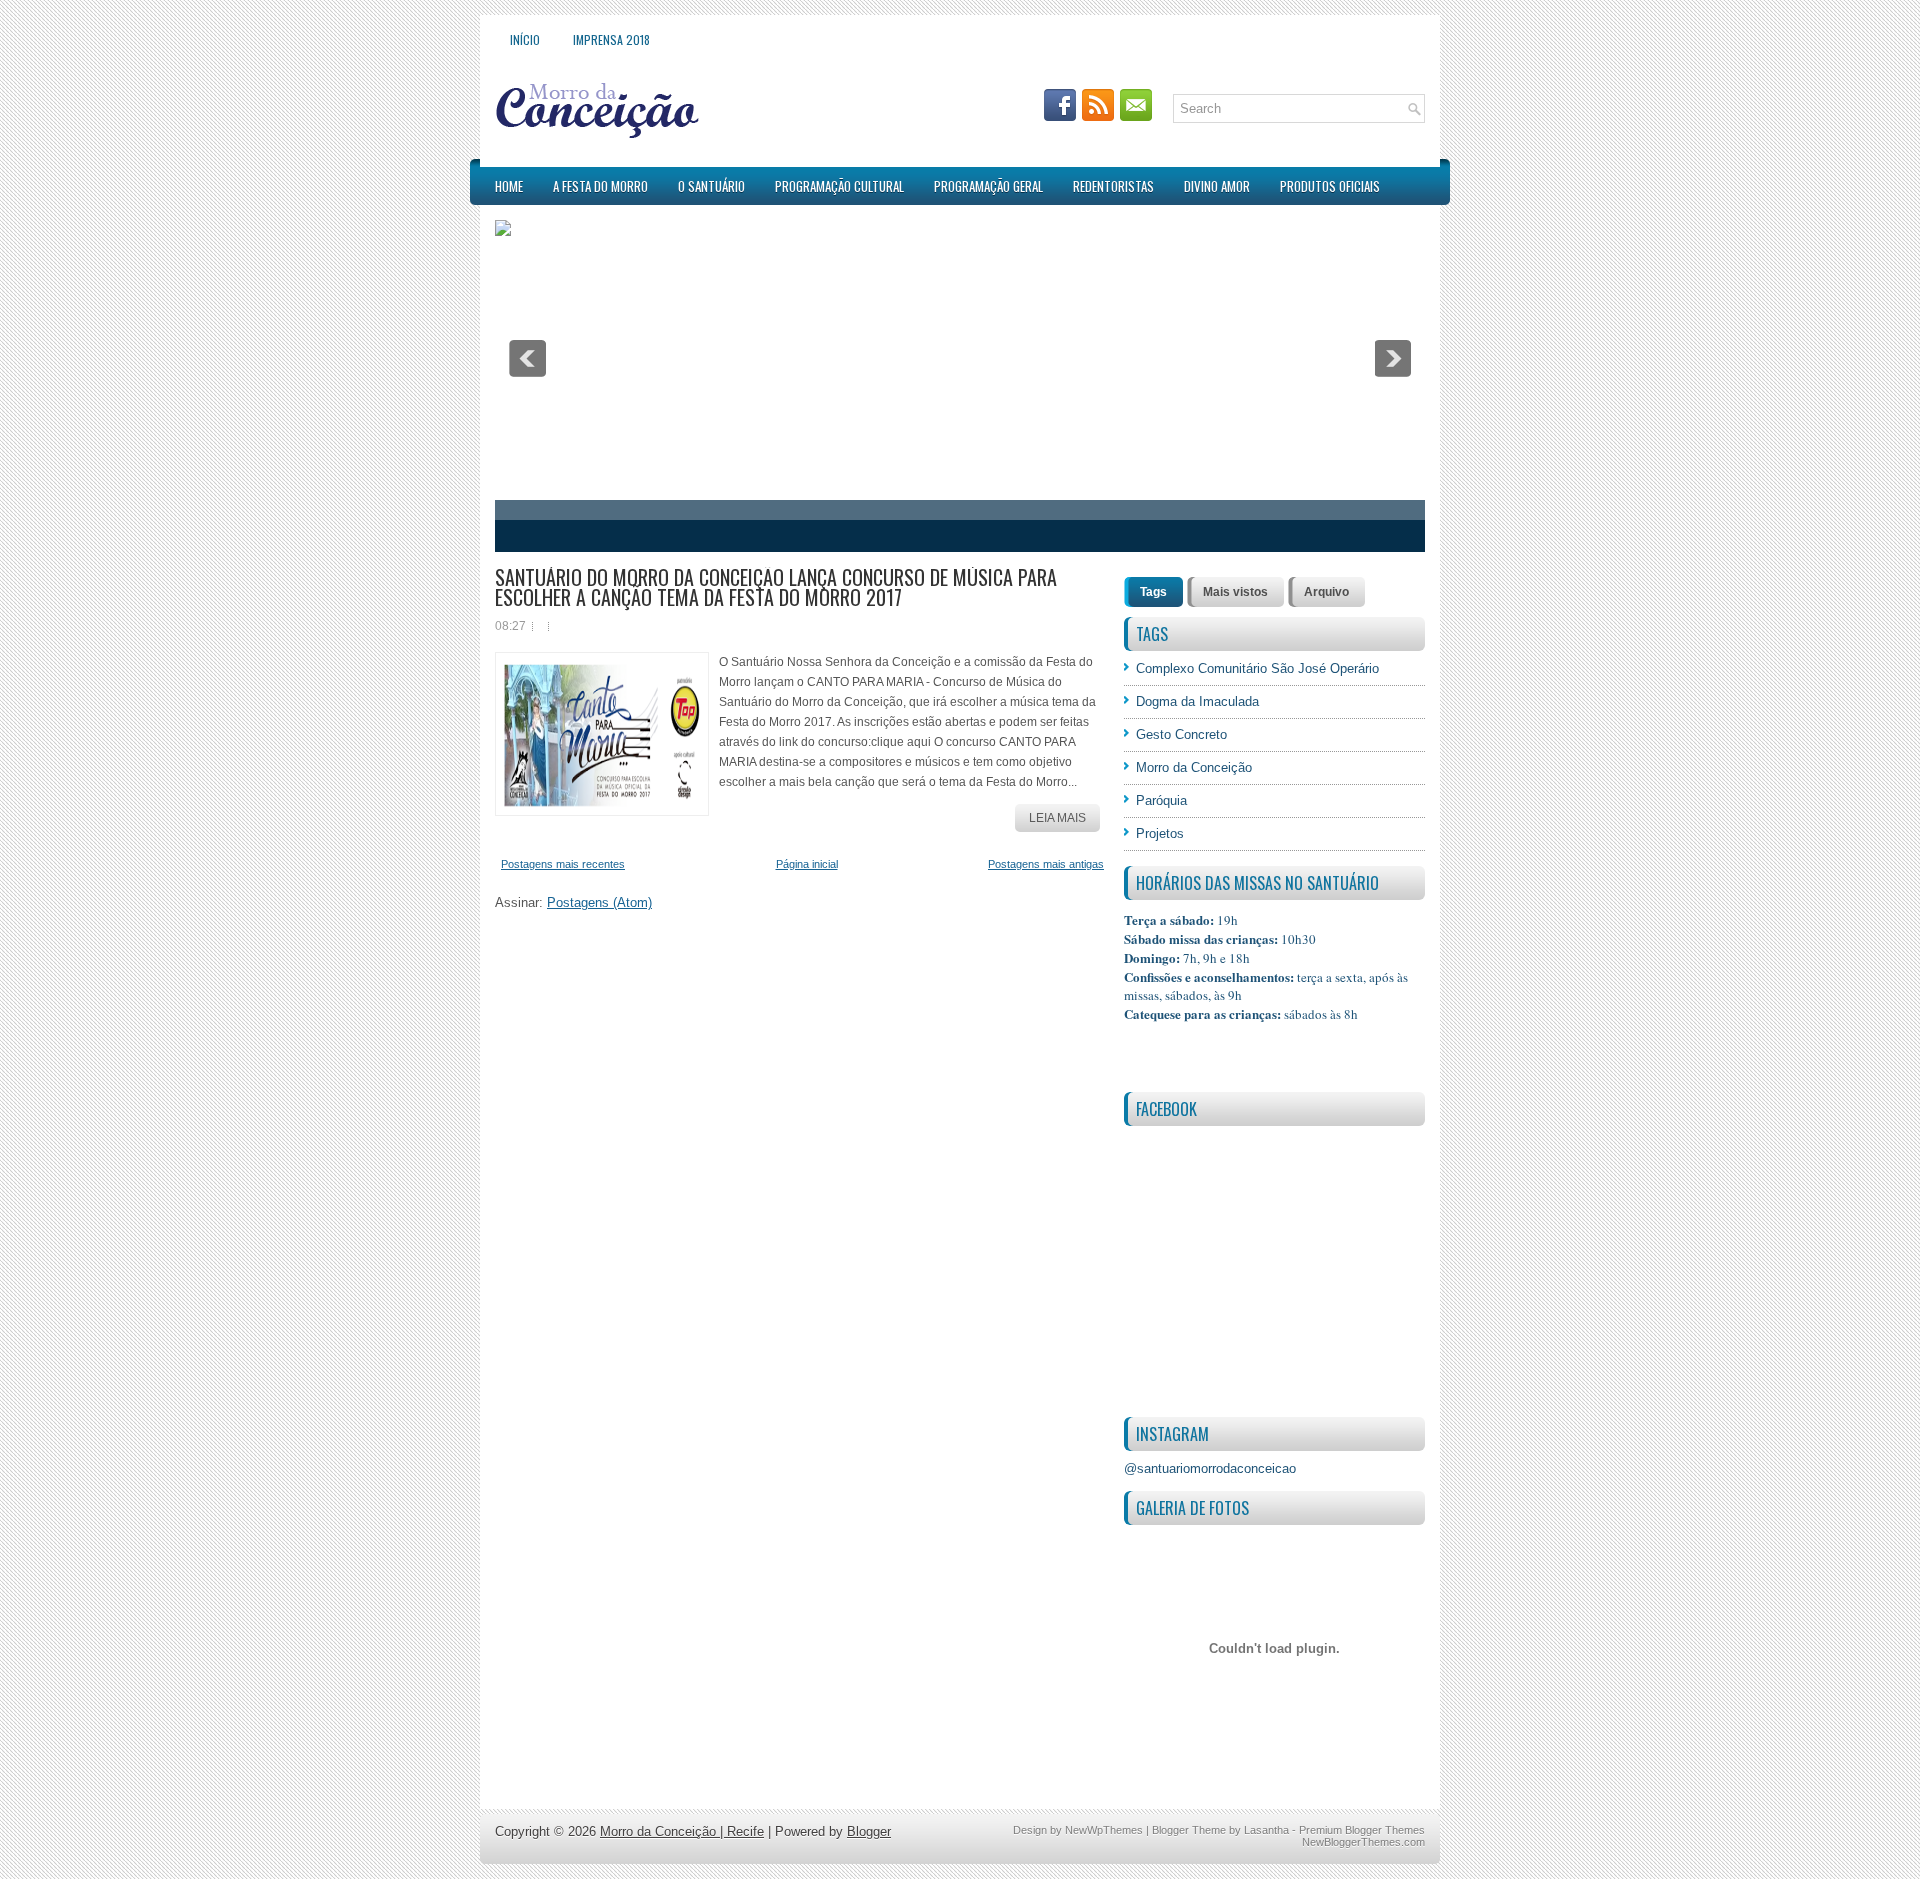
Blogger (869, 1831)
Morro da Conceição (1194, 767)
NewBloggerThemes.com (1363, 1842)
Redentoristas (1113, 186)
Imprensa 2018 (611, 39)
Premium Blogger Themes (1362, 1830)
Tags (1153, 592)
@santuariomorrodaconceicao (1210, 1468)
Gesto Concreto (1181, 734)
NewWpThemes (1104, 1830)
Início (525, 39)
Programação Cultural (839, 186)
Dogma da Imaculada (1197, 701)
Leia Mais (1057, 818)
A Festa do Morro (600, 186)
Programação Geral (988, 186)
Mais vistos (1235, 592)
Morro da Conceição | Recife (682, 1831)
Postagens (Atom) (599, 902)
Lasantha (1266, 1830)
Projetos (1160, 833)
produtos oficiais (1330, 186)
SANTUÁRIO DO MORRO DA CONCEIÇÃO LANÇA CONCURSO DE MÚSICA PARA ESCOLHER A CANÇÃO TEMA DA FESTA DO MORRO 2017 (776, 587)
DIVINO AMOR (1217, 186)
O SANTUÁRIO (711, 186)
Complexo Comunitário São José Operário (1257, 668)
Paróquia (1161, 800)
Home (509, 186)
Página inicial (807, 864)
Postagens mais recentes (563, 864)
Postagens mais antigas (1046, 864)
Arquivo (1326, 592)
